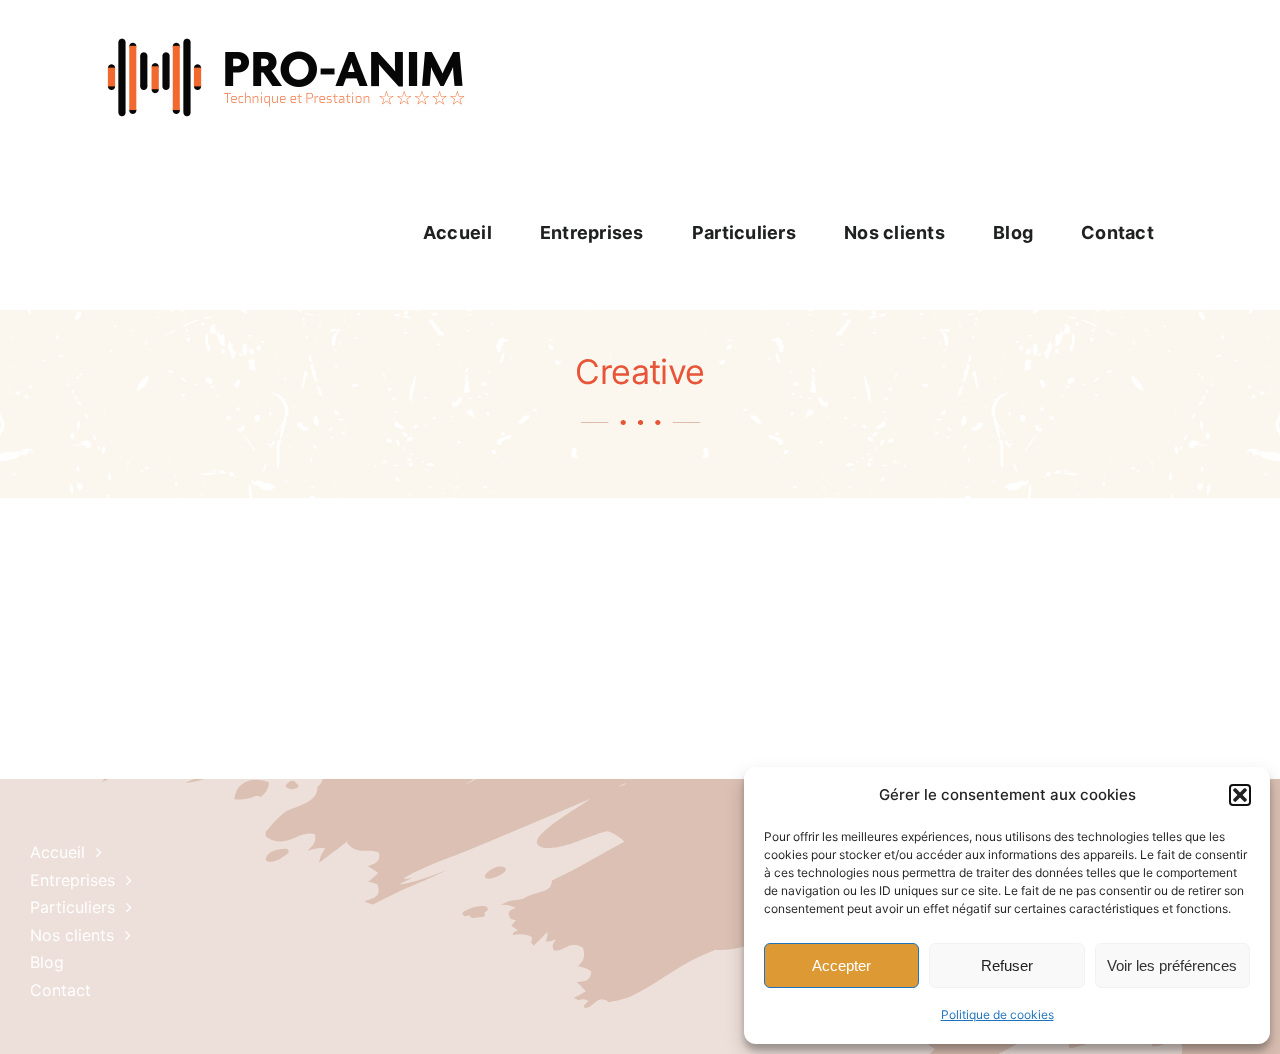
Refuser (1007, 965)
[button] (1240, 795)
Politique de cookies (997, 1014)
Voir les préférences (1172, 965)
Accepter (841, 965)
